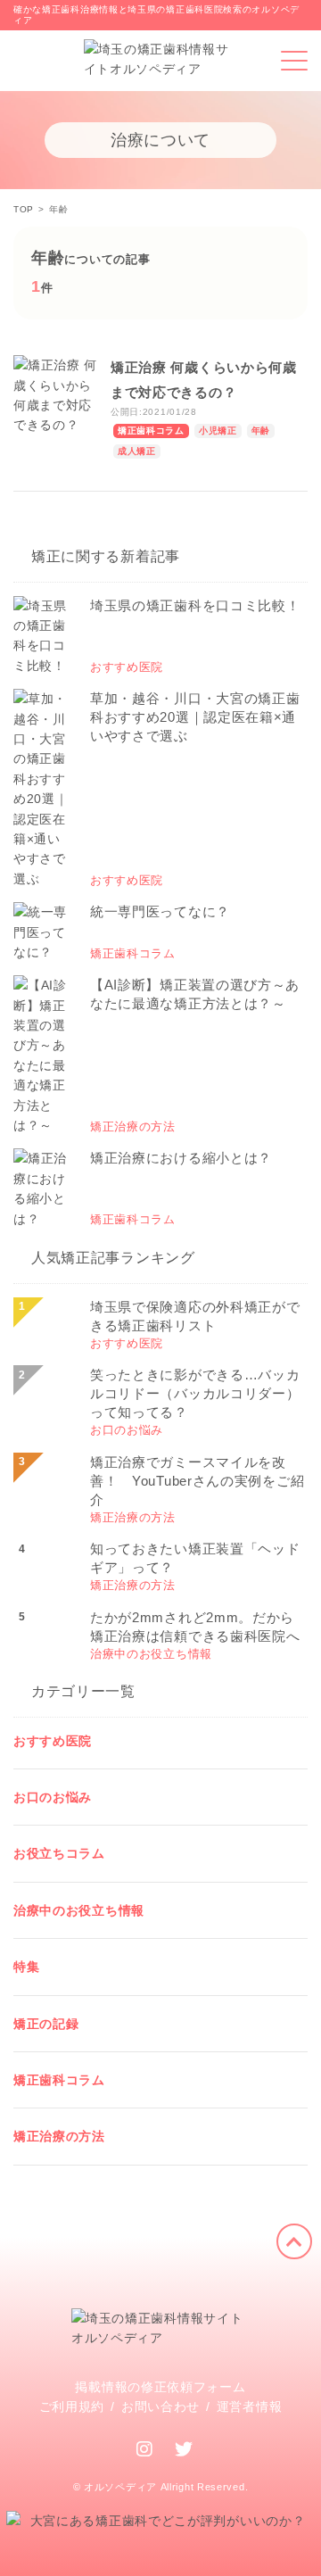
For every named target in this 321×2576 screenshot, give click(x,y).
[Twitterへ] (184, 2449)
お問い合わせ (160, 2406)
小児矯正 (218, 431)
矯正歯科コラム (151, 431)
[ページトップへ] (294, 2241)
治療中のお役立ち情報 (79, 1910)
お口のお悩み (53, 1797)
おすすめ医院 (53, 1741)
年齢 (261, 431)
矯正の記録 (46, 2024)
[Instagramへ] (145, 2449)
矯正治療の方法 (59, 2136)
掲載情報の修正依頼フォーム (160, 2387)
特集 (26, 1967)
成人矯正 (137, 451)
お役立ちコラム (59, 1853)
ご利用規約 (72, 2406)
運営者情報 (250, 2406)
